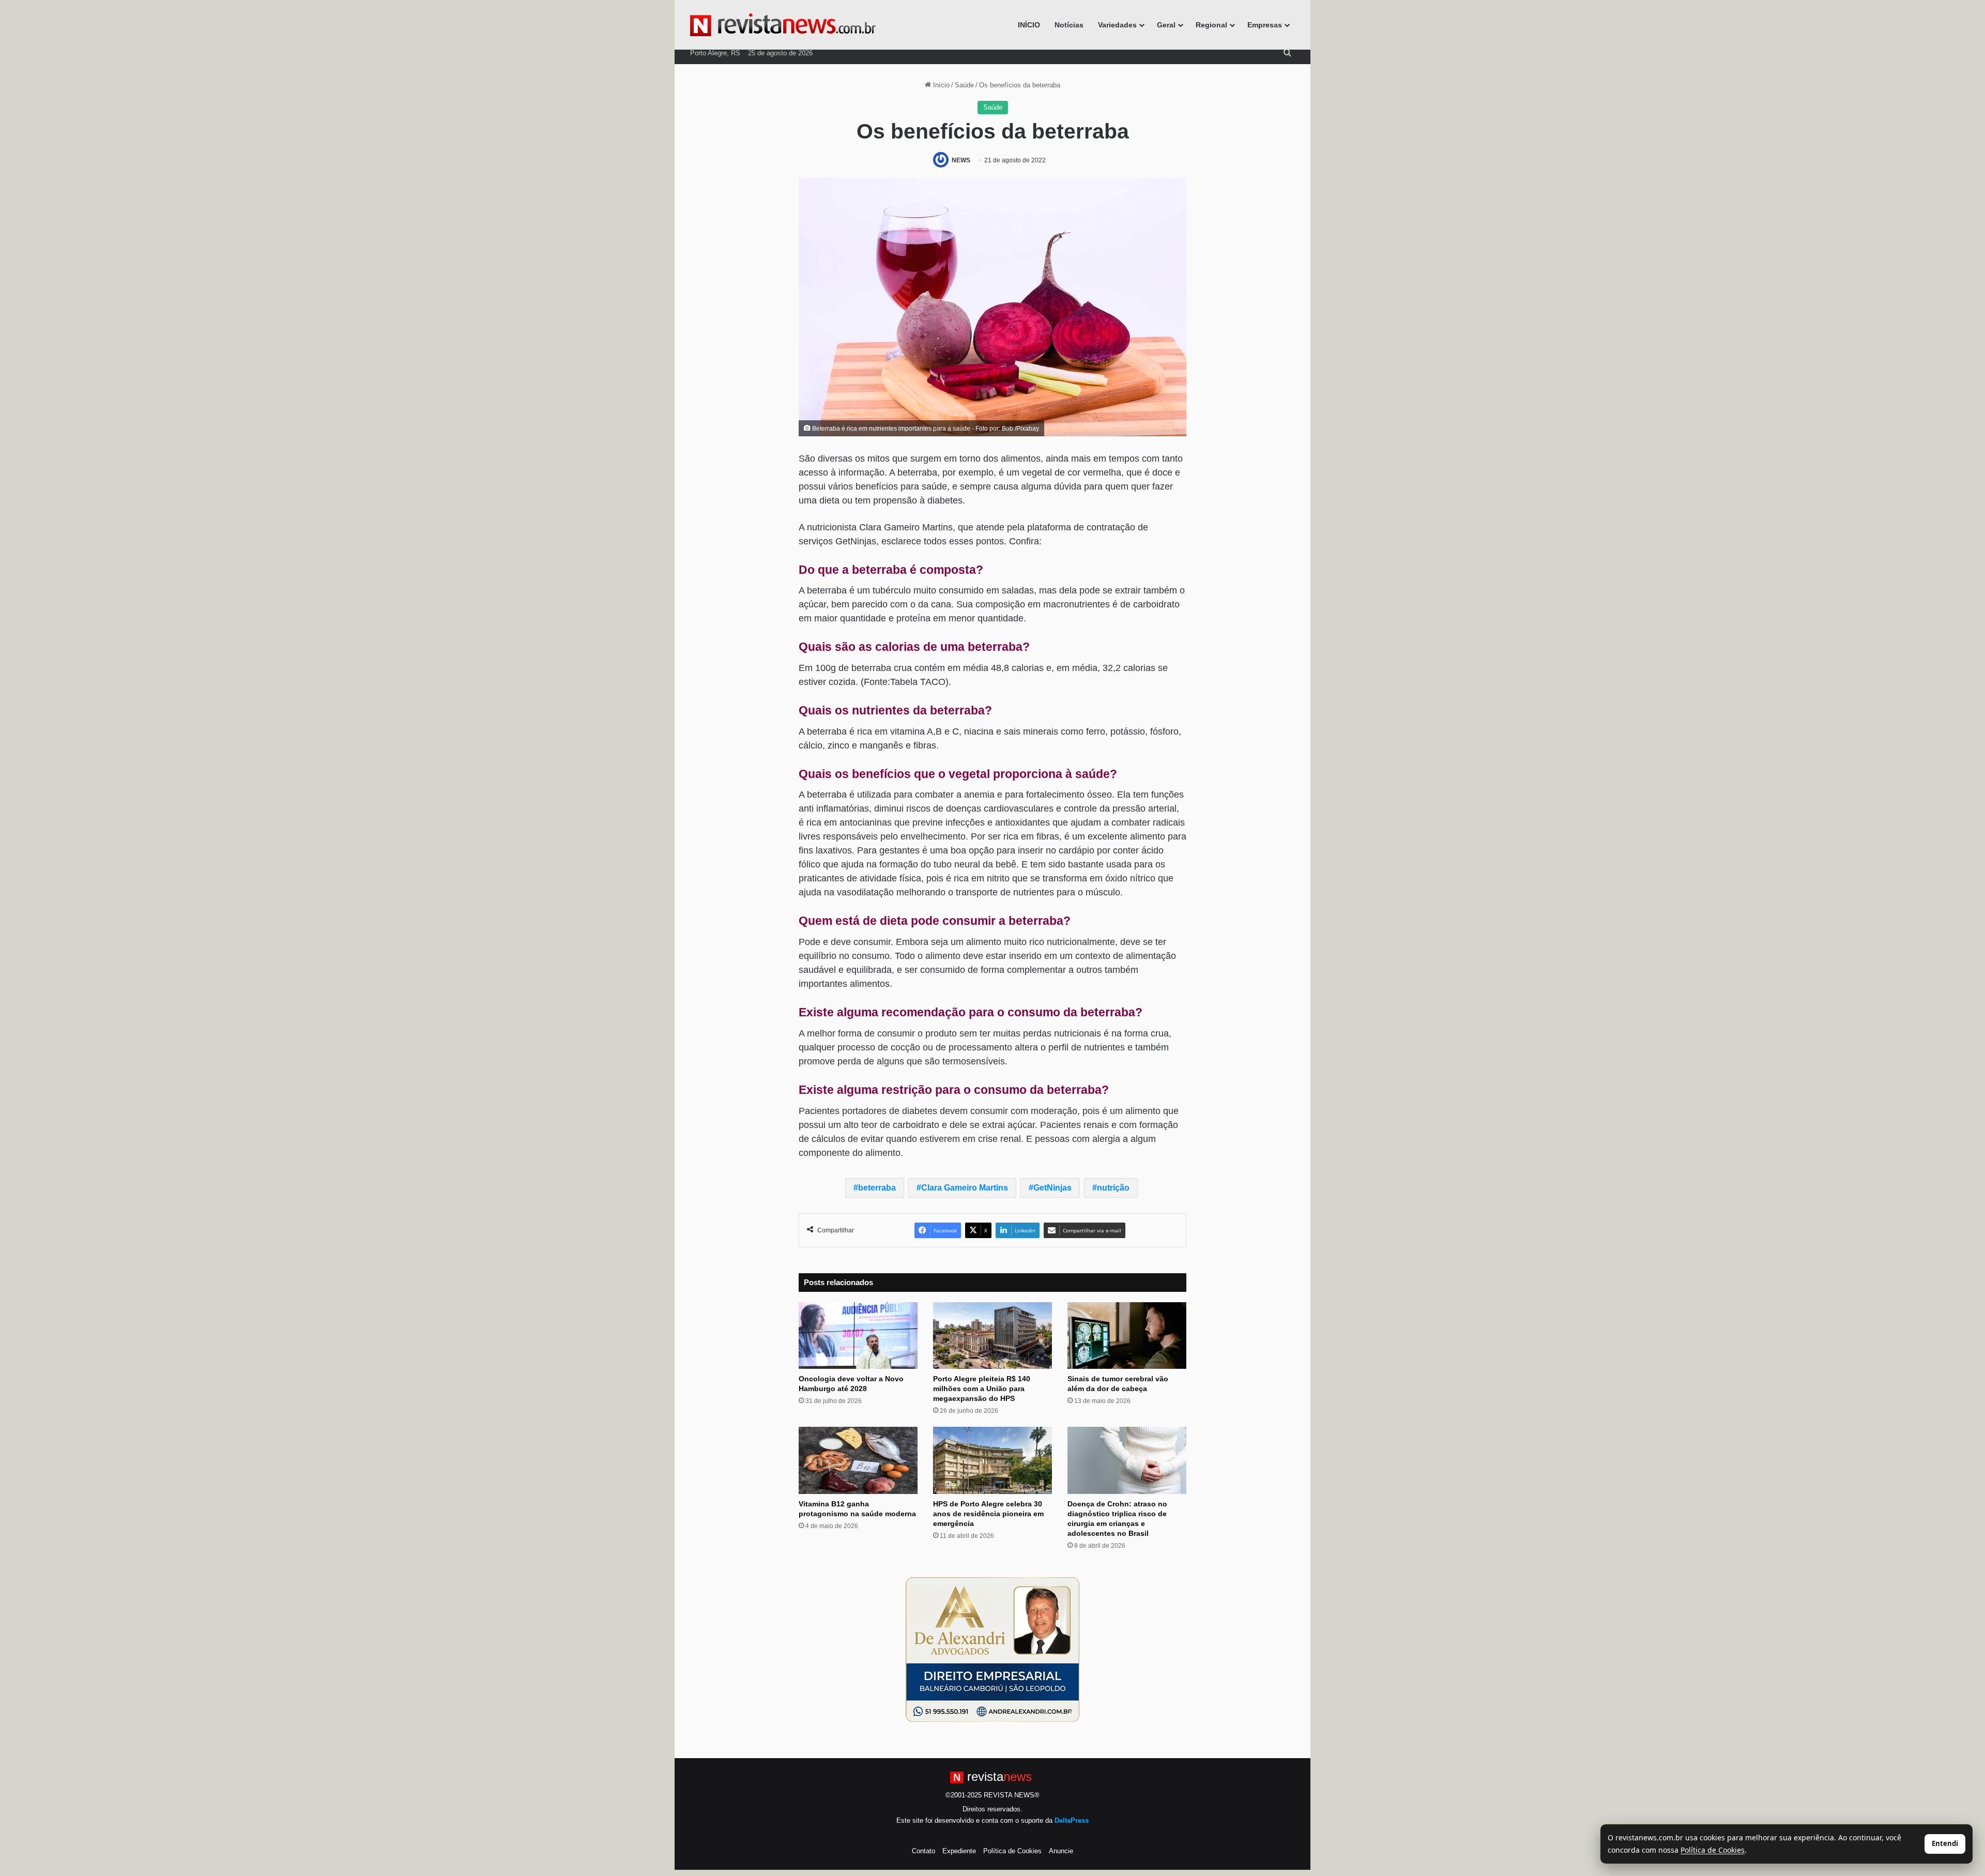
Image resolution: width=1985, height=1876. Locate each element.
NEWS (961, 160)
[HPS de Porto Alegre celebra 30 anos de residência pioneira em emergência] (993, 1460)
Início (940, 85)
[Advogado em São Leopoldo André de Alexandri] (993, 1649)
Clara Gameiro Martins (965, 1188)
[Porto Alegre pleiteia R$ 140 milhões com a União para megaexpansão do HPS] (993, 1336)
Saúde (964, 85)
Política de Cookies (1012, 1851)
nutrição (1113, 1188)
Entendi (1945, 1843)
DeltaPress (1072, 1820)
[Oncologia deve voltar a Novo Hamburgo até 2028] (858, 1336)
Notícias (1069, 25)
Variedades (1117, 25)
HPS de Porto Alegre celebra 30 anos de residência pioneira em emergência (988, 1514)
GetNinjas (1052, 1188)
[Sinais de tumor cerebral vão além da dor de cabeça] (1127, 1336)
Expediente (959, 1851)
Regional (1211, 25)
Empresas (1265, 25)
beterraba (877, 1188)
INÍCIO (1029, 25)
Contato (923, 1851)
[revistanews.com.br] (783, 25)
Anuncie (1061, 1851)
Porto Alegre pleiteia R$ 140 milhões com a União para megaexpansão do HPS (982, 1389)
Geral (1166, 25)
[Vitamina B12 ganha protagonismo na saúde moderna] (858, 1460)
